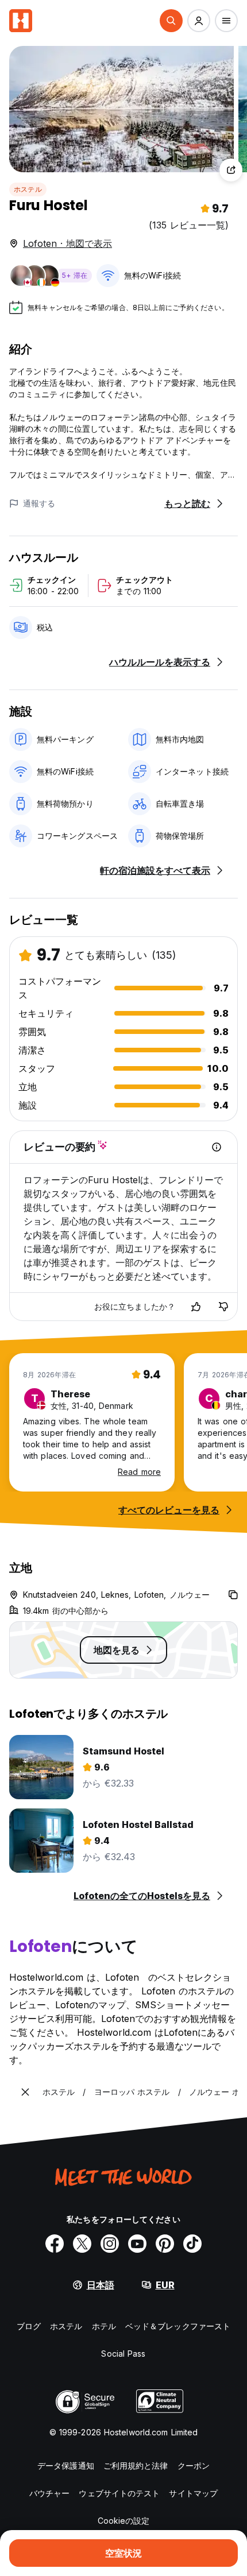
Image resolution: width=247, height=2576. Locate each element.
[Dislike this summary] (223, 1307)
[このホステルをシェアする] (231, 170)
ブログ (29, 2326)
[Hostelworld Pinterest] (165, 2244)
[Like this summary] (196, 1307)
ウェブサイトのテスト (119, 2493)
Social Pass (123, 2354)
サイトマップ (193, 2493)
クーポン (194, 2465)
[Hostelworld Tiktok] (192, 2244)
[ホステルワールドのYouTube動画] (137, 2244)
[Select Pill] (171, 21)
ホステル (28, 189)
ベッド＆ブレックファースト (178, 2326)
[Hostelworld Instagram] (110, 2244)
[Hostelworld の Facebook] (55, 2244)
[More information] (217, 1147)
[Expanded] (25, 2092)
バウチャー (50, 2493)
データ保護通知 (66, 2465)
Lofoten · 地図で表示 (67, 243)
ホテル (104, 2326)
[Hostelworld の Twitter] (82, 2244)
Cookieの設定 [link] (124, 2521)
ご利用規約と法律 (136, 2465)
